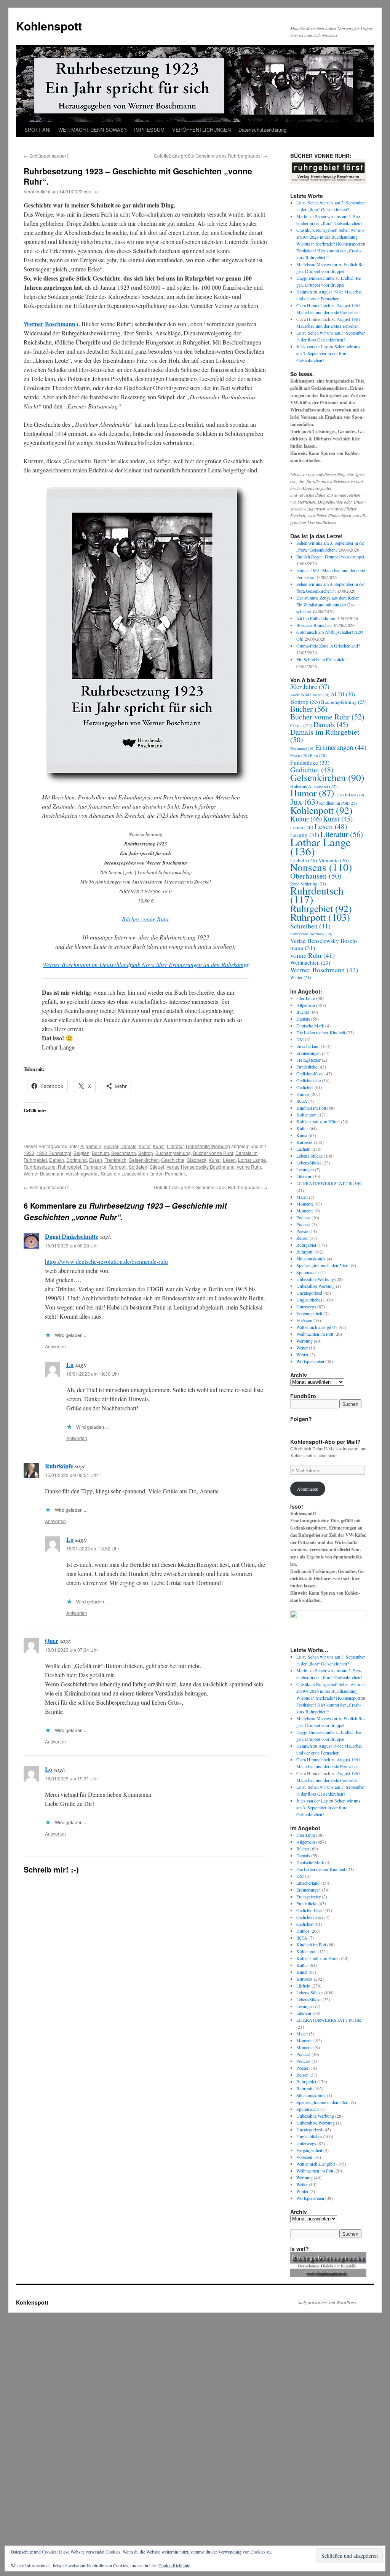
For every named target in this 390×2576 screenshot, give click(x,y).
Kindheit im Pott (338, 803)
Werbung (304, 1341)
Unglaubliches (309, 1300)
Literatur (175, 1146)
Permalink (175, 1173)
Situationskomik (311, 1258)
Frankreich (115, 1160)
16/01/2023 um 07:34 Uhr (71, 1650)
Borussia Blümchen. (315, 625)
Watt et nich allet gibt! (316, 1327)
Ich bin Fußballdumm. (316, 618)
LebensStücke (309, 1163)
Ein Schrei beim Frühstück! (321, 659)
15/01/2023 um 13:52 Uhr (93, 1548)
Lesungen (305, 1169)
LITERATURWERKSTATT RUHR (329, 1183)
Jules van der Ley (312, 346)
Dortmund (77, 1160)
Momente (305, 1204)
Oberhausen (316, 876)
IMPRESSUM (149, 130)
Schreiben (310, 926)
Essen (96, 1160)
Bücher (111, 1146)
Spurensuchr (308, 1272)
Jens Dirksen (350, 795)
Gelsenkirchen (144, 1160)
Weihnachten (310, 963)
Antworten (55, 1346)
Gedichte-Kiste (310, 1073)
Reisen (302, 1238)
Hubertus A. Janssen (313, 786)
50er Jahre (310, 687)
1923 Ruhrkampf (54, 1153)
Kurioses (304, 1142)
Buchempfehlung (173, 1153)
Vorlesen (304, 1320)
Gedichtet (312, 770)
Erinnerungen (341, 747)
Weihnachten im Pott (315, 1334)
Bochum (100, 1153)
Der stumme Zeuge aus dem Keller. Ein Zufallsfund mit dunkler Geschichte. (328, 605)
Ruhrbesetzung (40, 1167)
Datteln (57, 1160)
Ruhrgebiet (70, 1167)
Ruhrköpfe (59, 1466)
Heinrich (304, 292)
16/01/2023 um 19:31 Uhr (71, 1778)
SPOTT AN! (38, 130)
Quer (52, 1641)
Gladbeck (197, 1160)
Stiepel (157, 1167)
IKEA (302, 1101)
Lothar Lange (252, 1160)
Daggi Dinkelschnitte (72, 1236)
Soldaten (138, 1167)
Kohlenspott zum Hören (318, 1121)
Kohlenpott (321, 810)
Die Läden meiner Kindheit (321, 1032)
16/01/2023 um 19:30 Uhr (93, 1374)
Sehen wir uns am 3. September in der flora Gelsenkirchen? (328, 353)
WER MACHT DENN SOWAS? (92, 130)
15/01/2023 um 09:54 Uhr (71, 1475)
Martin (302, 216)
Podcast (303, 1217)
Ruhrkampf (95, 1167)
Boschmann (124, 1153)
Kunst (159, 1146)
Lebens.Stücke (309, 1156)
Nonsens (321, 867)
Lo (95, 191)
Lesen (229, 1160)
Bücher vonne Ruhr (145, 919)
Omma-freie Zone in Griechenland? (328, 646)
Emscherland (308, 1046)
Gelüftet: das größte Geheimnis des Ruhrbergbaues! (211, 156)
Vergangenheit (309, 1313)
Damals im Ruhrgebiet (325, 736)
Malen (302, 1197)
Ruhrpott (117, 1167)
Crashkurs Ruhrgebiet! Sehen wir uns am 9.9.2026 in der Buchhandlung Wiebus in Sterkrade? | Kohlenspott (330, 237)
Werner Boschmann (50, 324)
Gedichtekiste (308, 1080)
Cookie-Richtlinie (174, 2565)
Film (318, 755)
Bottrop (146, 1153)
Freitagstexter (308, 1060)
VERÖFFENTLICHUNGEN (201, 130)
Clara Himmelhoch (313, 305)
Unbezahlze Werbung (316, 1286)
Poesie (302, 1231)
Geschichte (173, 1160)
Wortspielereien (310, 1361)
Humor (312, 793)
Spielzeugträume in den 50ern (323, 1265)
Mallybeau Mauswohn (317, 264)
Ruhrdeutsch (317, 895)
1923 (29, 1153)
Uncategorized (309, 1293)
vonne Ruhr (249, 1167)
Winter (301, 977)
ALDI (343, 694)
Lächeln (303, 1149)
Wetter (302, 1348)
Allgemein (91, 1146)
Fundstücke (310, 762)
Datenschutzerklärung (262, 130)
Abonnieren (308, 1489)
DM (300, 1039)
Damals (128, 1146)
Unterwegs (306, 1306)
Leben (302, 827)
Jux (304, 802)
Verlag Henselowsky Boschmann (201, 1167)
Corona (301, 725)
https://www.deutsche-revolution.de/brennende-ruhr (107, 1261)
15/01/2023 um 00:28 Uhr (71, 1245)
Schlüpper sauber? (46, 156)
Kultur (145, 1146)
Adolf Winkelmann (310, 695)
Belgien (82, 1153)
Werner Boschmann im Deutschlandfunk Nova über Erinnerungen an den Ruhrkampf (145, 964)
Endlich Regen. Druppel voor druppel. (331, 557)
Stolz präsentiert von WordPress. (328, 2302)
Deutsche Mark (310, 1026)
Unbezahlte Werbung (208, 1146)
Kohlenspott (49, 26)
